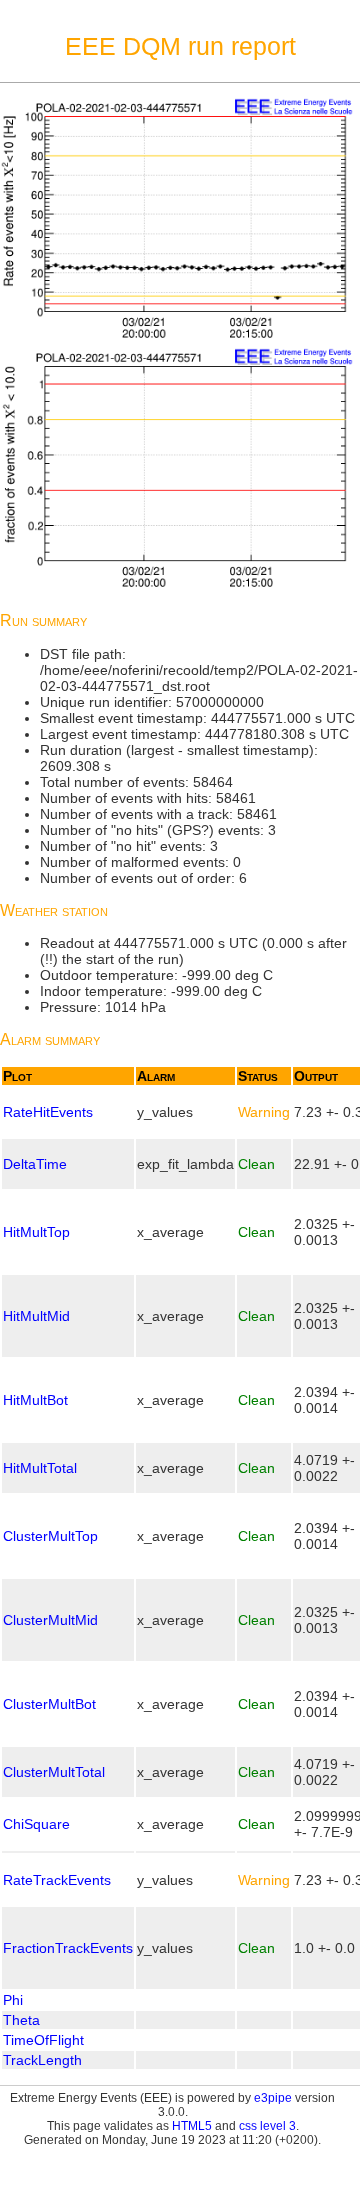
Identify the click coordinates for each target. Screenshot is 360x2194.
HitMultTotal (40, 1468)
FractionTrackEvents (68, 1948)
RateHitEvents (48, 1112)
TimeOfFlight (43, 2040)
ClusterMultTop (50, 1536)
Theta (21, 2020)
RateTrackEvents (57, 1880)
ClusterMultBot (49, 1704)
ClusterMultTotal (54, 1772)
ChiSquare (36, 1824)
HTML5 (192, 2126)
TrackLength (42, 2060)
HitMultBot (35, 1400)
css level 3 (267, 2126)
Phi (13, 2000)
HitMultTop (36, 1232)
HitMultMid (36, 1316)
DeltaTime (35, 1164)
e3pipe (273, 2098)
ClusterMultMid (50, 1620)
